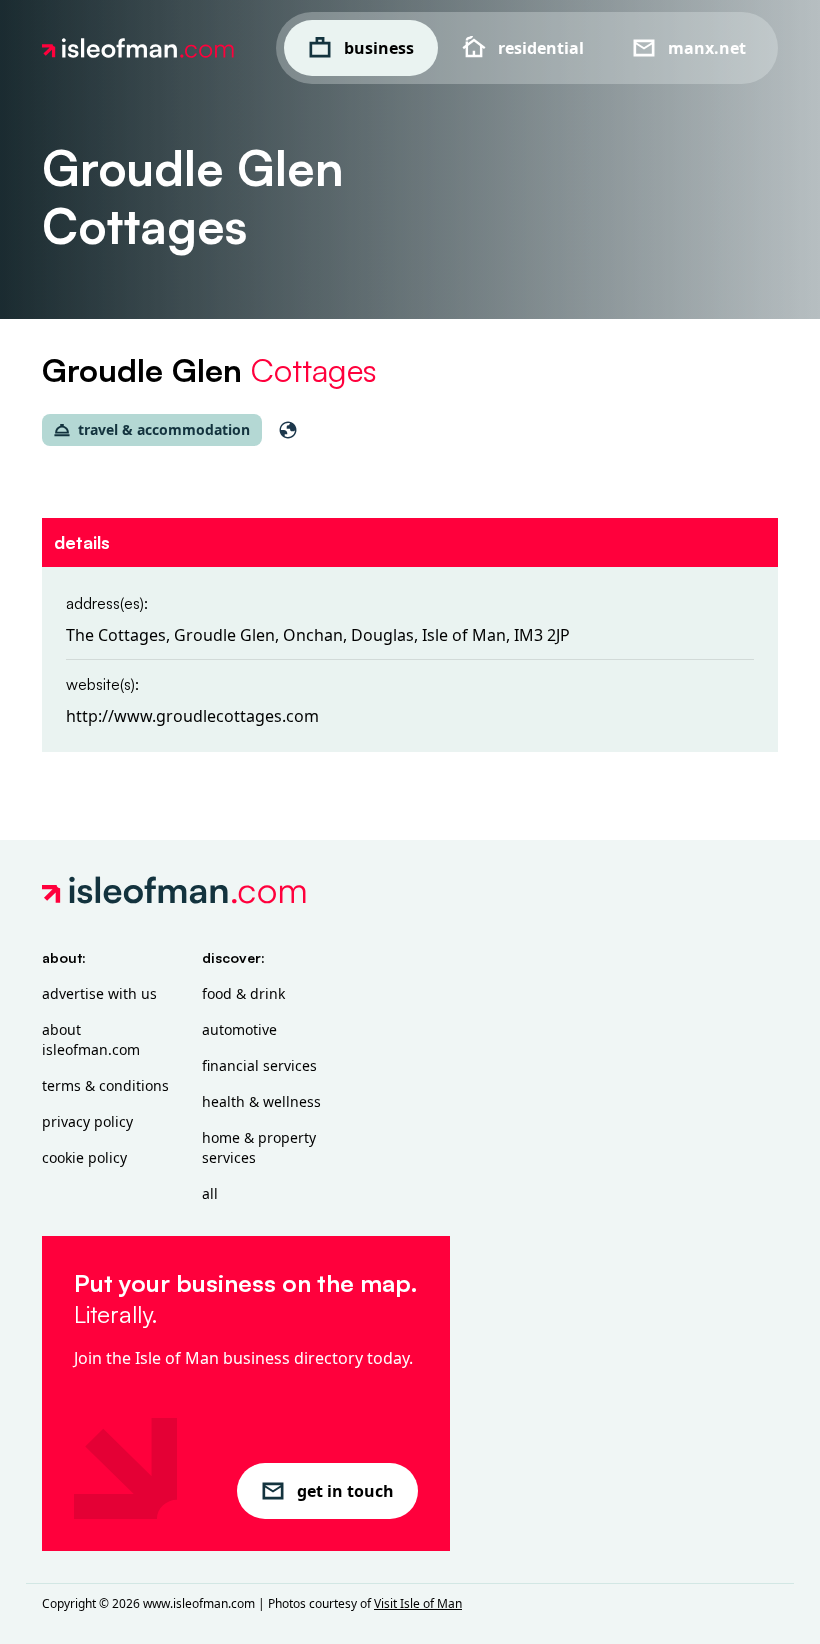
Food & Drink (243, 993)
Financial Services (259, 1065)
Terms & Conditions (105, 1085)
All (210, 1193)
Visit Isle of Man (418, 1603)
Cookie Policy (84, 1157)
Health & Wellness (261, 1101)
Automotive (239, 1029)
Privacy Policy (87, 1121)
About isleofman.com (91, 1039)
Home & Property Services (259, 1147)
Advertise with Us (99, 993)
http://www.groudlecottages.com (192, 716)
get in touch (345, 1491)
